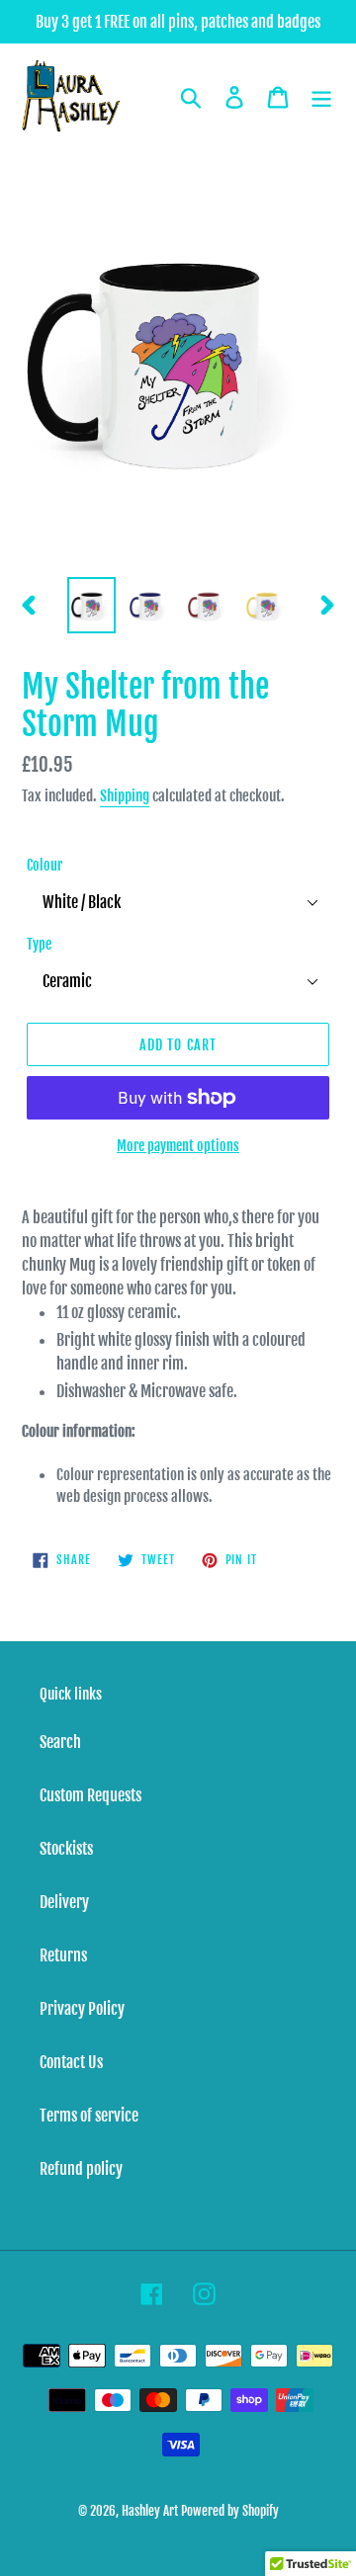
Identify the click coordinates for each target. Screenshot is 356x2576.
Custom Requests (90, 1795)
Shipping (125, 796)
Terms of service (89, 2116)
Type (39, 944)
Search (60, 1742)
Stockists (66, 1849)
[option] (91, 605)
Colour (44, 865)
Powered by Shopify (230, 2511)
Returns (63, 1955)
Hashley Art (150, 2511)
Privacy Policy (82, 2009)
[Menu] (321, 97)
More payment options (178, 1146)
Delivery (64, 1902)
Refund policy (81, 2169)
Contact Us (71, 2062)
